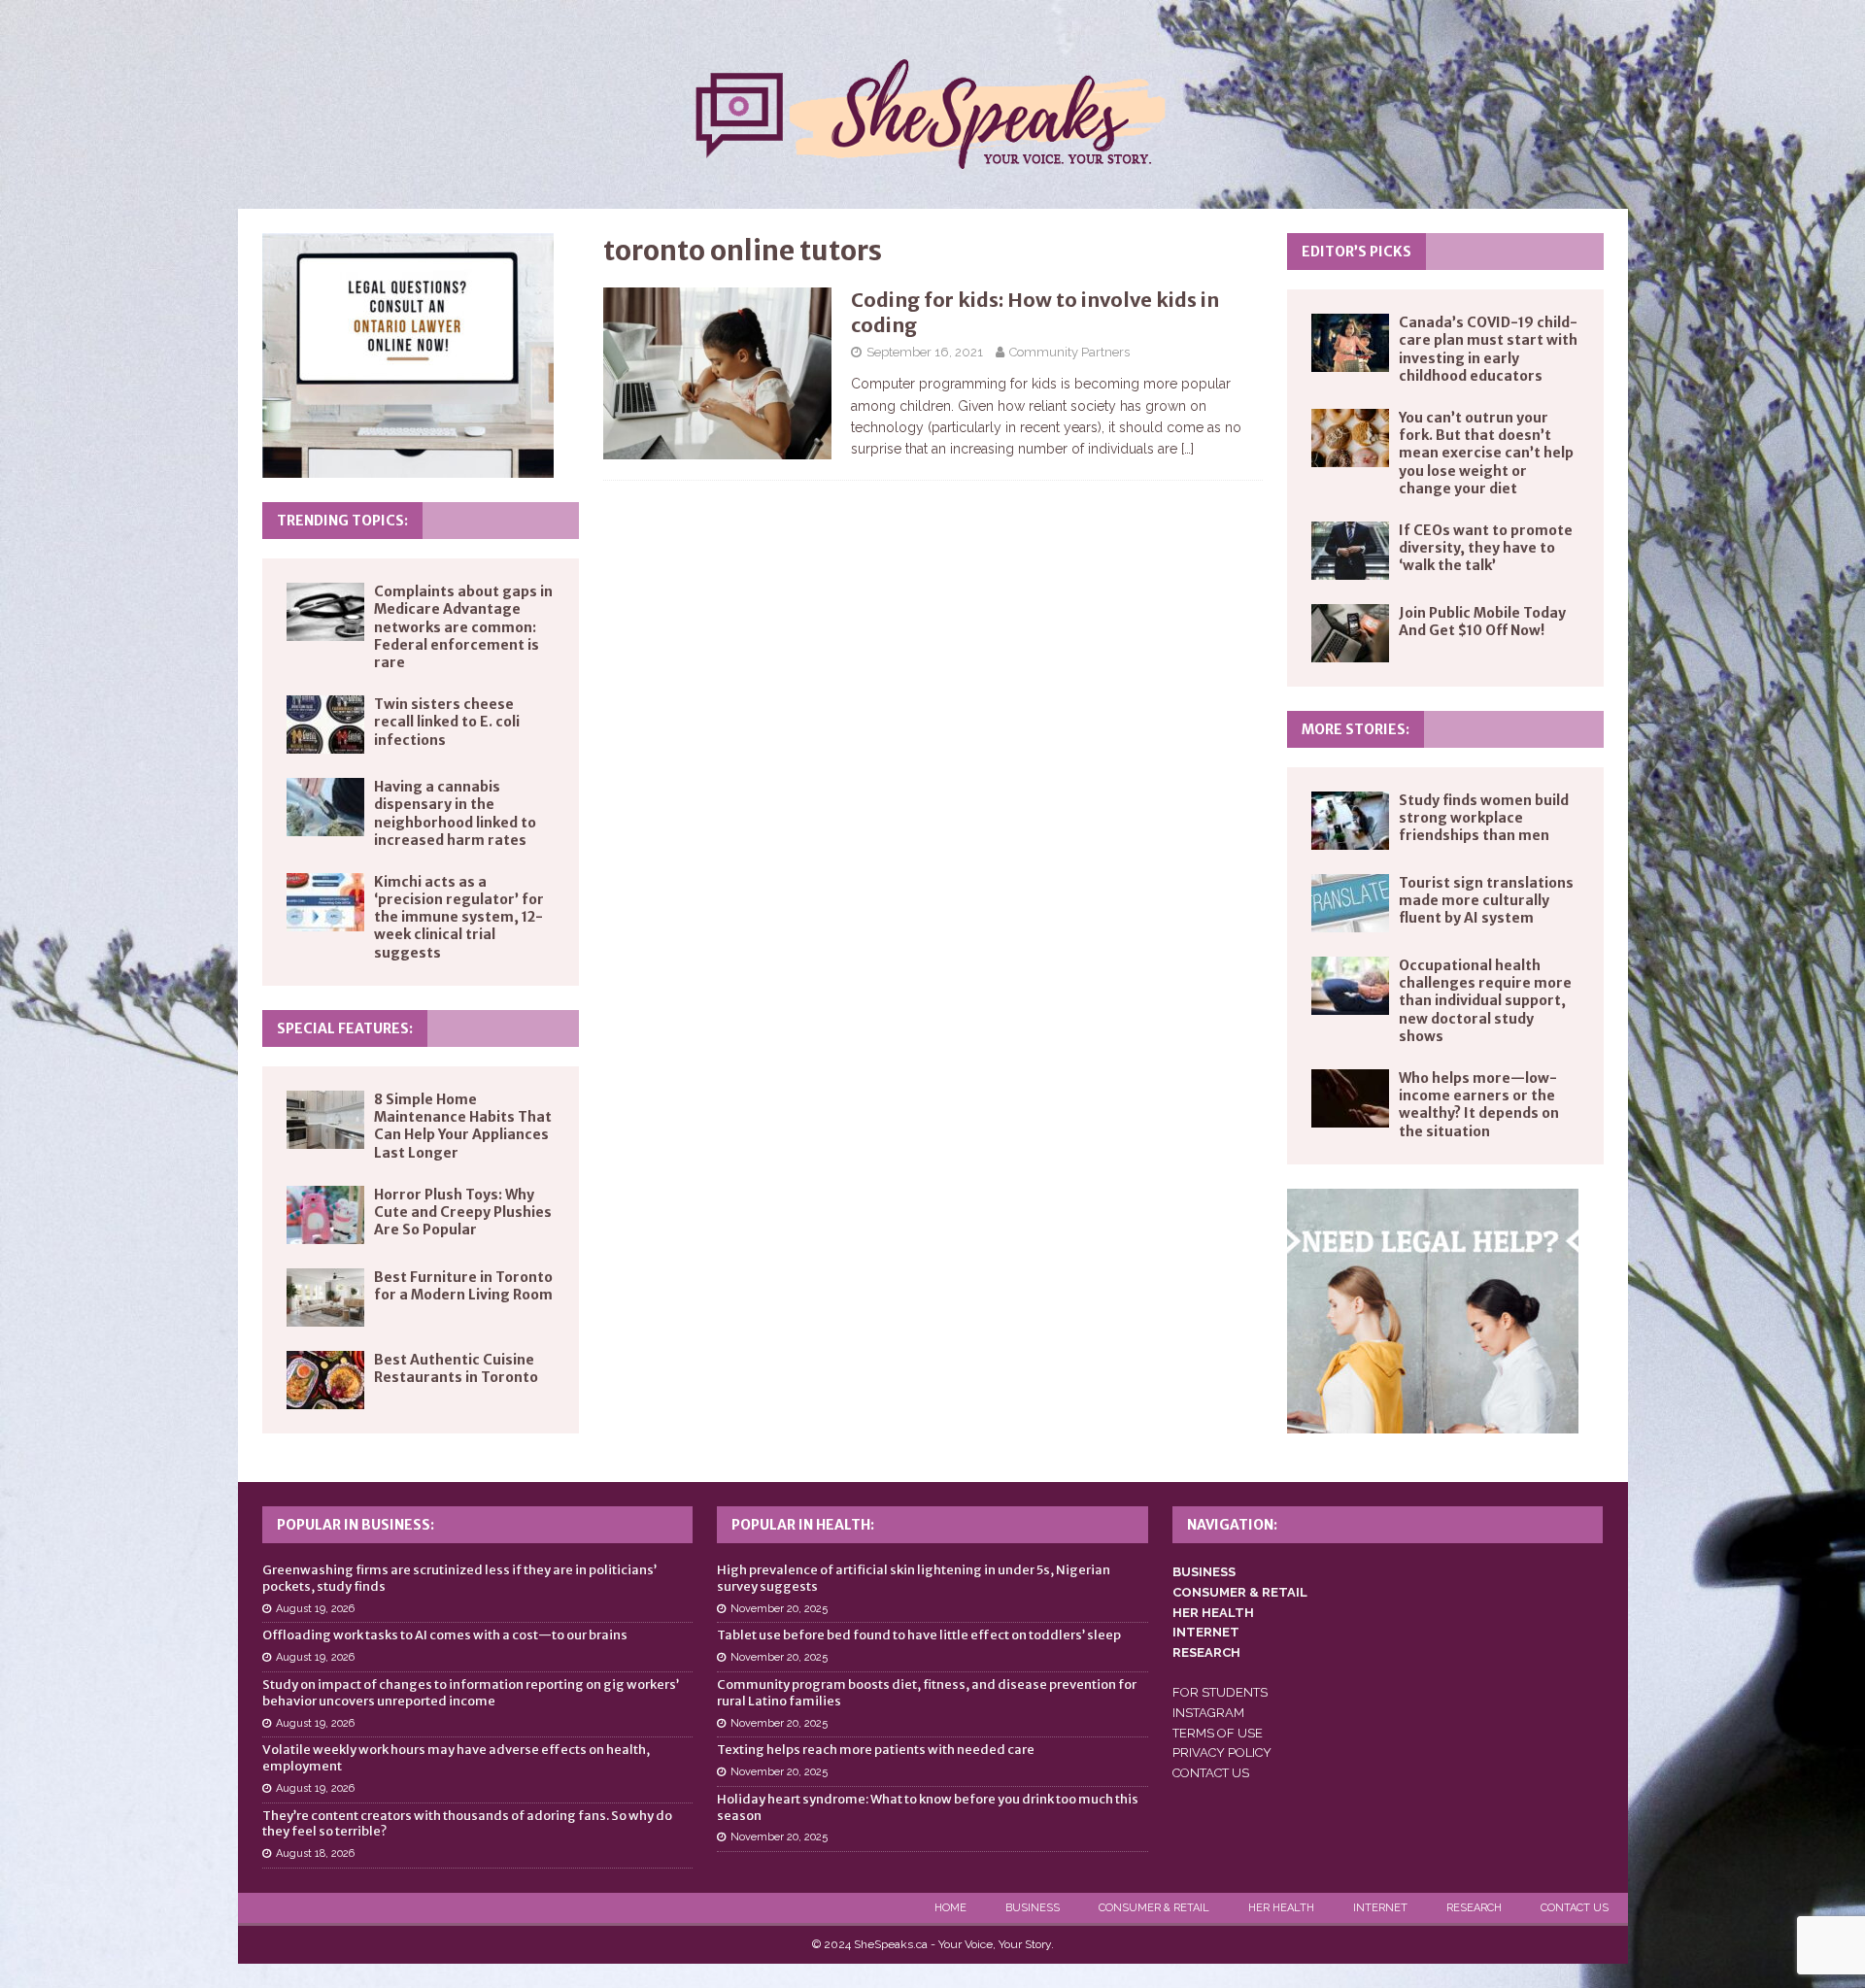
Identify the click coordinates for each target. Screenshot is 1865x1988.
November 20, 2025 (779, 1609)
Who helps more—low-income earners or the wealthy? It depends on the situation (1479, 1105)
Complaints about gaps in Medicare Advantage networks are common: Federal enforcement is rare (463, 627)
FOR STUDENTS (1220, 1692)
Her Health (1281, 1908)
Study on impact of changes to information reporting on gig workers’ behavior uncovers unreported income (471, 1693)
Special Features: (345, 1028)
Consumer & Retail (1154, 1908)
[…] (1187, 449)
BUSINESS (1204, 1572)
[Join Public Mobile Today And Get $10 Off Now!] (1350, 633)
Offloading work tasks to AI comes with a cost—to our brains (445, 1635)
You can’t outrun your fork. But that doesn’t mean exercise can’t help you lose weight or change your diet (1486, 453)
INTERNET (1206, 1632)
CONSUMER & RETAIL (1240, 1592)
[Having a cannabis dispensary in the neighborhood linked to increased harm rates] (325, 807)
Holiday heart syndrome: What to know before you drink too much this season (928, 1807)
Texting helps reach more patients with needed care (876, 1750)
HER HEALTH (1213, 1613)
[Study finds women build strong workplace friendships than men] (1350, 821)
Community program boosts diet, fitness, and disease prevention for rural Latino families (927, 1693)
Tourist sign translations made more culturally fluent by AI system (1486, 900)
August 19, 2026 (315, 1609)
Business (1033, 1908)
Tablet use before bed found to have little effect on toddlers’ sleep (919, 1635)
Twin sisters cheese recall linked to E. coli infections (447, 722)
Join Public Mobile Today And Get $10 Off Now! (1482, 622)
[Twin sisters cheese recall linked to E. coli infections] (325, 724)
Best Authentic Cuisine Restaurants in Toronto (456, 1368)
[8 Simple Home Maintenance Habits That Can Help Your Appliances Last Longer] (325, 1120)
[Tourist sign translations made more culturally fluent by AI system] (1350, 903)
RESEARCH (1206, 1652)
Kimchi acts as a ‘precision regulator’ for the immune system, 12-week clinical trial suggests (459, 917)
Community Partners (1069, 352)
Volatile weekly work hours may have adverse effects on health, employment (456, 1758)
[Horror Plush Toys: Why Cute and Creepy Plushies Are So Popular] (325, 1215)
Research (1474, 1908)
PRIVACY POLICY (1222, 1752)
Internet (1380, 1908)
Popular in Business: (356, 1525)
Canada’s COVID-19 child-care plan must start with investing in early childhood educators (1488, 349)
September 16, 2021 (925, 352)
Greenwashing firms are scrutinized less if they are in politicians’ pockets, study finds (459, 1578)
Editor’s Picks (1356, 252)
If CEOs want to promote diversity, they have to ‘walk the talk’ (1486, 548)
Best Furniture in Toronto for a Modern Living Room (463, 1286)
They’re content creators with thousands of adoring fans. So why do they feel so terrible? (467, 1824)
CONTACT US (1211, 1773)
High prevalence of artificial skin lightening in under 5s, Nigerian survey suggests (914, 1578)
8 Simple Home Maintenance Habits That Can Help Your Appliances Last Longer (463, 1126)
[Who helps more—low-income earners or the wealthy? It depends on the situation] (1350, 1098)
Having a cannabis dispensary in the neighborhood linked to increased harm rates (455, 813)
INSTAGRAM (1208, 1713)
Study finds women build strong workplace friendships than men (1484, 818)
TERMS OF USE (1218, 1733)
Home (950, 1908)
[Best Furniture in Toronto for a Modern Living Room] (325, 1297)
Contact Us (1575, 1908)
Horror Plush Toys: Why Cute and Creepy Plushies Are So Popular (463, 1212)
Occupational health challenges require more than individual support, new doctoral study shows (1485, 1001)
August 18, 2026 (315, 1853)
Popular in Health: (803, 1525)
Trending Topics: (342, 521)
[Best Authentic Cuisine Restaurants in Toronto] (325, 1380)
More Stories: (1356, 729)
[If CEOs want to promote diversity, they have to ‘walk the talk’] (1350, 551)
